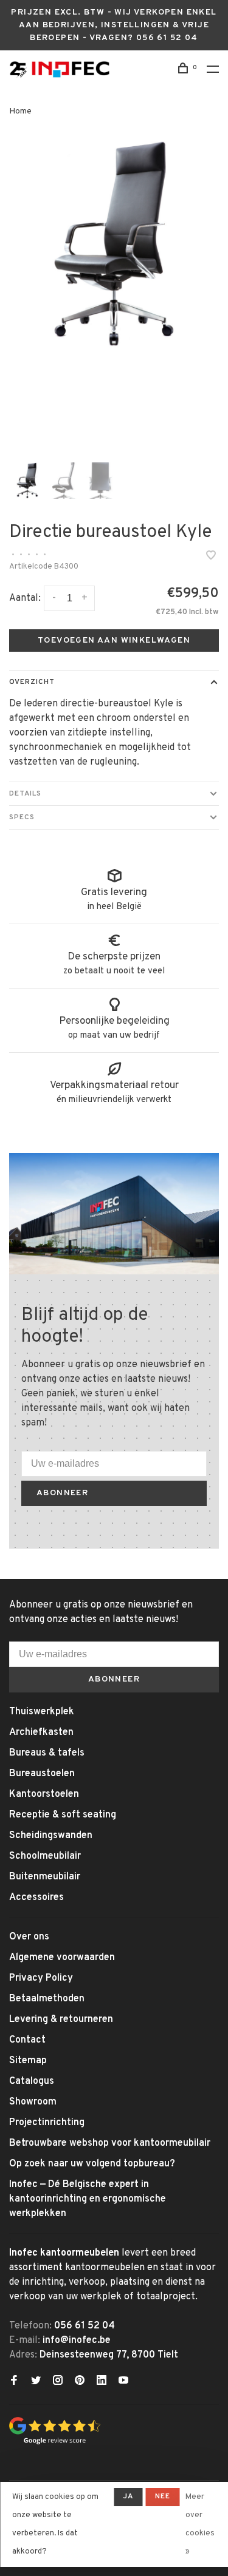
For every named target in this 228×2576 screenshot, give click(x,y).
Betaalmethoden (47, 1999)
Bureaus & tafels (47, 1753)
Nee (163, 2497)
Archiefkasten (41, 1733)
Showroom (33, 2102)
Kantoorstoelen (44, 1794)
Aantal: (25, 598)
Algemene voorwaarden (62, 1958)
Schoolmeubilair (45, 1856)
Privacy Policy (41, 1978)
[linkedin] (102, 2382)
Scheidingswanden (51, 1836)
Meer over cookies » (200, 2524)
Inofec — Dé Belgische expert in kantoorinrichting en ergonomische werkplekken (88, 2199)
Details (25, 794)
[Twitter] (36, 2382)
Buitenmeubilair (45, 1877)
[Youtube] (123, 2382)
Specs (22, 817)
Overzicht (32, 682)
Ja (128, 2497)
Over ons (29, 1937)
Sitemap (28, 2061)
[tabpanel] (114, 244)
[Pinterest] (80, 2382)
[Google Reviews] (55, 2442)
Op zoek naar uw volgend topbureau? (92, 2164)
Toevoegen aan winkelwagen (114, 641)
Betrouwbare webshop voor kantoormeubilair (110, 2143)
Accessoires (36, 1898)
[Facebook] (14, 2382)
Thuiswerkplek (42, 1712)
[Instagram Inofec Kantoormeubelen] (58, 2382)
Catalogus (32, 2081)
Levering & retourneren (61, 2020)
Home (20, 111)
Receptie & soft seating (63, 1815)
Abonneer (62, 1493)
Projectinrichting (47, 2123)
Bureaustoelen (42, 1774)
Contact (27, 2040)
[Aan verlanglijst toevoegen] (211, 557)
